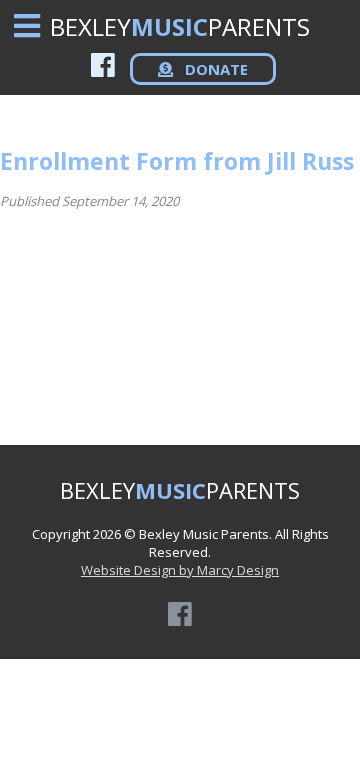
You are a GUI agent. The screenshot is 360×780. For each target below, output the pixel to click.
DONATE (214, 69)
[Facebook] (103, 64)
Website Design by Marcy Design (180, 570)
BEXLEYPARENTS (180, 26)
